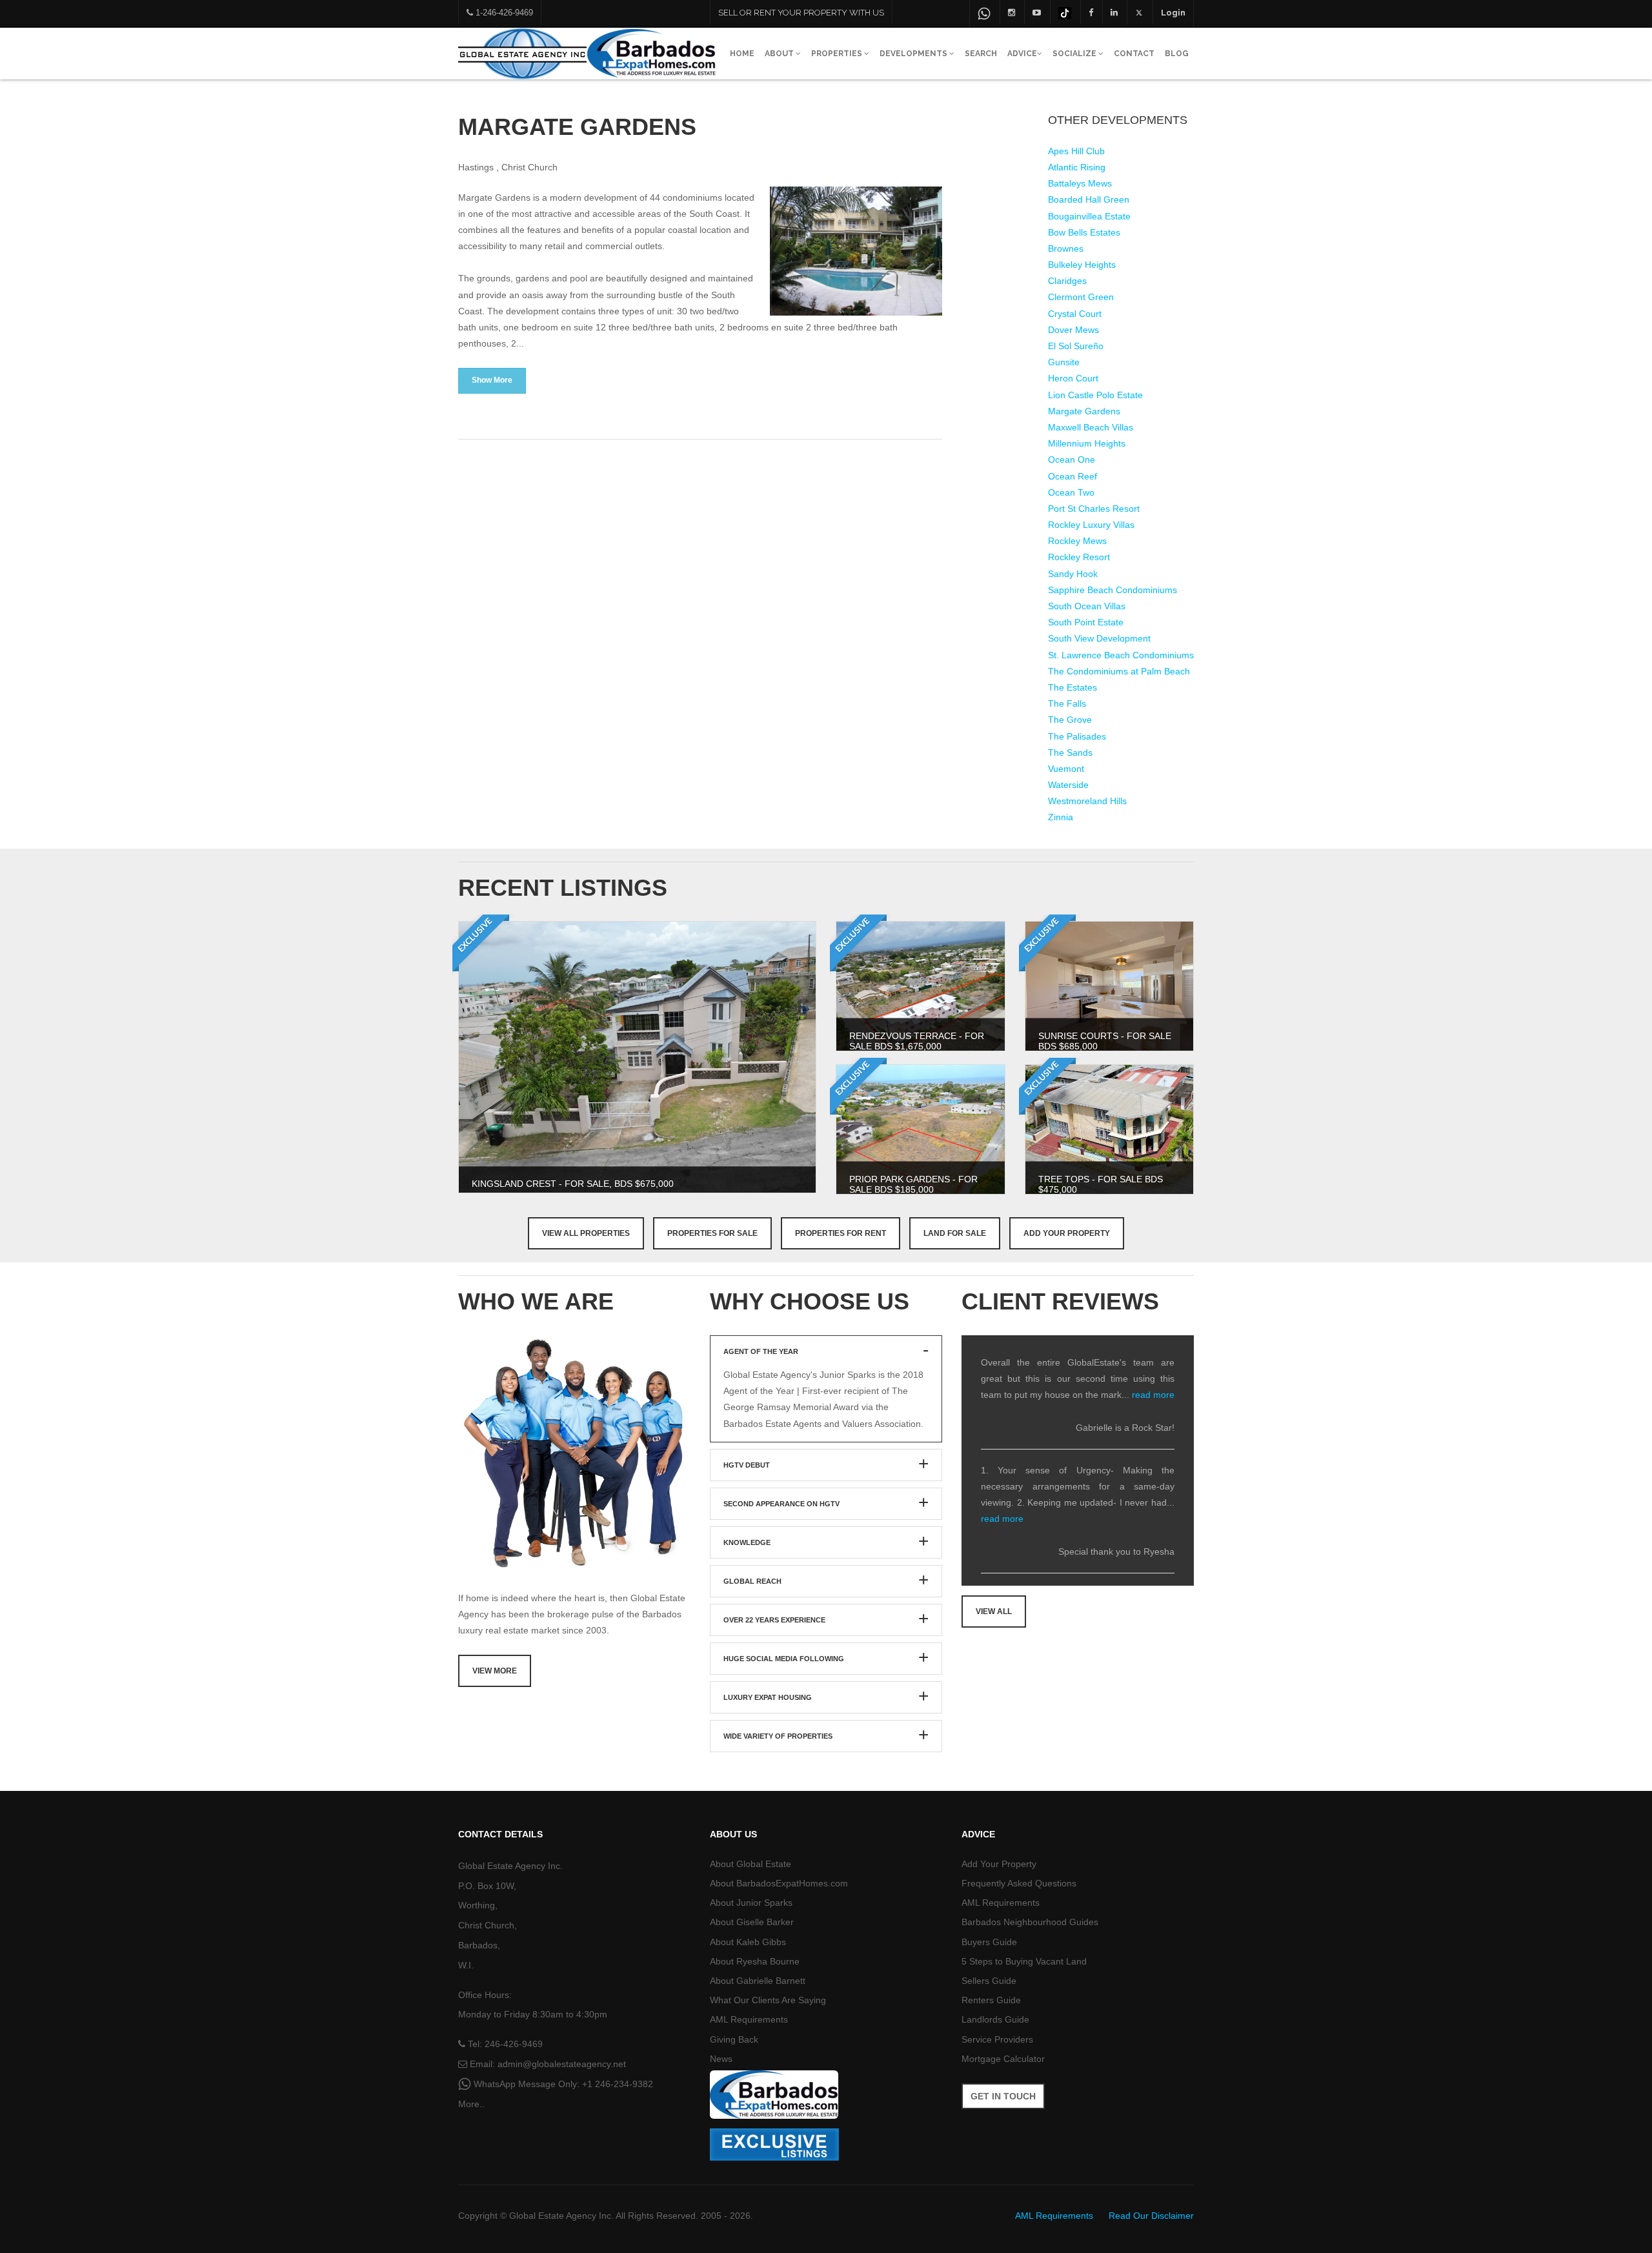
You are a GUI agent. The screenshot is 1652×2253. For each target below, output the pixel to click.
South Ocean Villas (1087, 606)
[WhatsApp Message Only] (984, 14)
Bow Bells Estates (1084, 232)
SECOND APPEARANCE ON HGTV (781, 1504)
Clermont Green (1081, 297)
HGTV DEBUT (747, 1465)
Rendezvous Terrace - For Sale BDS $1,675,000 (917, 1041)
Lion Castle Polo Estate (1095, 395)
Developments (914, 54)
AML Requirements (749, 2019)
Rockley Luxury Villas (1091, 525)
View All (994, 1611)
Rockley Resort (1079, 557)
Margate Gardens (1084, 411)
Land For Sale (955, 1233)
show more (492, 380)
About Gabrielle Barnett (758, 1981)
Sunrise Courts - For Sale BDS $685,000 (1105, 1041)
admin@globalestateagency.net (562, 2064)
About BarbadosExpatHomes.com (779, 1883)
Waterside (1068, 785)
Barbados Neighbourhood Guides (1030, 1922)
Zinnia (1061, 817)
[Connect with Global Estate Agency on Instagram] (1012, 12)
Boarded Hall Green (1089, 199)
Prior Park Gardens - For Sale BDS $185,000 (913, 1184)
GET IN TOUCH (1003, 2096)
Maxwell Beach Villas (1091, 427)
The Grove (1070, 720)
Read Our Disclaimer (1151, 2216)
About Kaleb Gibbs (748, 1942)
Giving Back (734, 2039)
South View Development (1099, 638)
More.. (471, 2104)
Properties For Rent (841, 1233)
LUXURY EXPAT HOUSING (768, 1697)
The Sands (1070, 753)
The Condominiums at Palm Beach (1119, 671)
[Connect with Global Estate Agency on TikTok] (1065, 12)
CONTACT (1134, 54)
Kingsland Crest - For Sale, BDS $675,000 (573, 1184)
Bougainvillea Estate (1089, 216)
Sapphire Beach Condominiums (1113, 590)
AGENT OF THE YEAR (761, 1351)
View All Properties (586, 1233)
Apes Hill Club (1076, 151)
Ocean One (1072, 460)
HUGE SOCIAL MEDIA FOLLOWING (784, 1659)
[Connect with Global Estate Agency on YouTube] (1037, 12)
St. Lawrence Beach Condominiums (1121, 655)
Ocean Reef (1073, 476)
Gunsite (1064, 362)
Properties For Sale (712, 1233)
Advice (1022, 54)
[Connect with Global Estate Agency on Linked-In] (1114, 12)
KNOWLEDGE (747, 1542)
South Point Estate (1086, 622)
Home (742, 54)
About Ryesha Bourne (755, 1961)
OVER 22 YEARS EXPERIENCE (774, 1620)
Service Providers (997, 2039)
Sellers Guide (989, 1981)
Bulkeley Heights (1082, 265)
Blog (1177, 54)
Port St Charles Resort (1094, 509)
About (780, 54)
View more (495, 1671)
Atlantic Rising (1077, 167)
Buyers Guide (989, 1942)
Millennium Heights (1087, 443)
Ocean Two (1071, 492)
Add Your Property (1067, 1233)
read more (1153, 1395)
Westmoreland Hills (1087, 801)
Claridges (1067, 281)
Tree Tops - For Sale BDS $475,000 (1101, 1184)
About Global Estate (750, 1864)
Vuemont (1066, 769)
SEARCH (981, 54)
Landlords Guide (995, 2019)
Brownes (1066, 248)
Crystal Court (1075, 314)
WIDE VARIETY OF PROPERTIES (778, 1736)
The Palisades (1077, 736)
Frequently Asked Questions (1019, 1883)
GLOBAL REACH (752, 1581)
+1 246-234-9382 (618, 2084)
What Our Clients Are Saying (768, 2000)
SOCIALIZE (1075, 54)
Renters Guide (991, 2000)
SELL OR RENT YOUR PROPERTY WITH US (801, 13)
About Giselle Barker (752, 1922)
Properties (838, 54)
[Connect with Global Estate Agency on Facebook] (1091, 12)
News (721, 2059)
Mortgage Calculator (1003, 2059)
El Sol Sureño (1076, 346)
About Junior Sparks (751, 1903)
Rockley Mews (1077, 541)
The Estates (1073, 687)
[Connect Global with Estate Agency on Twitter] (1139, 12)
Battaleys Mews (1080, 183)
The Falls (1067, 703)
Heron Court (1073, 378)
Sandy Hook (1073, 574)
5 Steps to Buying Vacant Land (1024, 1961)
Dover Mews (1073, 330)
